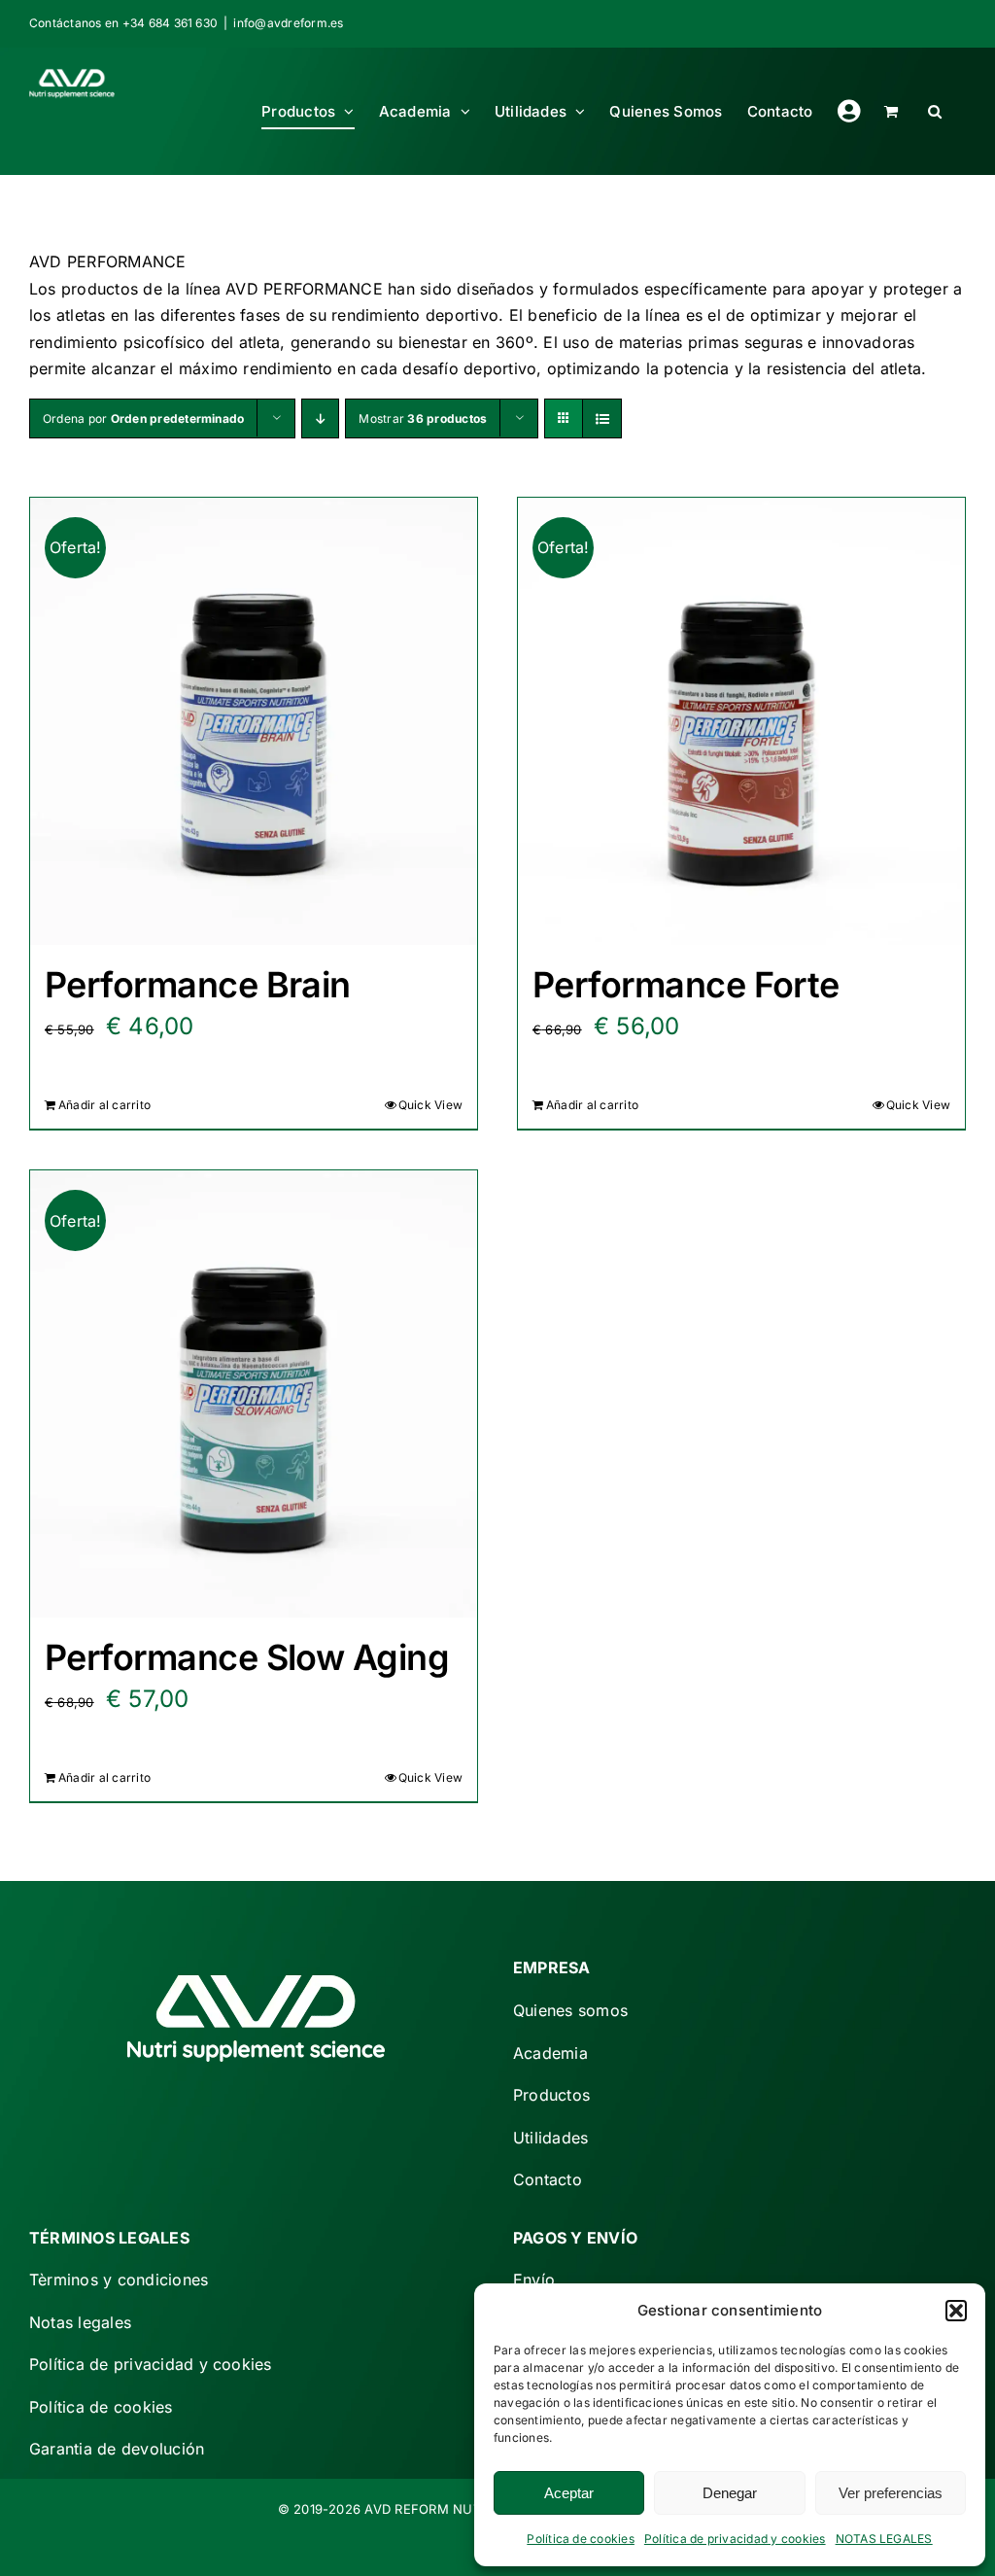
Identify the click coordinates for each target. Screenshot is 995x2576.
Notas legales (80, 2322)
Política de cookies (581, 2539)
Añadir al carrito (104, 1105)
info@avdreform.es (288, 23)
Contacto (548, 2179)
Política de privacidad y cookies (735, 2539)
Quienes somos (570, 2010)
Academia (550, 2053)
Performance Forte (686, 985)
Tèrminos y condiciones (119, 2280)
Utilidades (550, 2138)
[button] (956, 2311)
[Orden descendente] (320, 418)
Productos (551, 2095)
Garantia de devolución (117, 2449)
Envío (534, 2280)
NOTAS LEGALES (884, 2539)
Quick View (430, 1105)
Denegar (730, 2493)
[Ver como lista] (602, 418)
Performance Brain (198, 985)
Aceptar (569, 2493)
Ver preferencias (891, 2493)
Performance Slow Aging (247, 1657)
